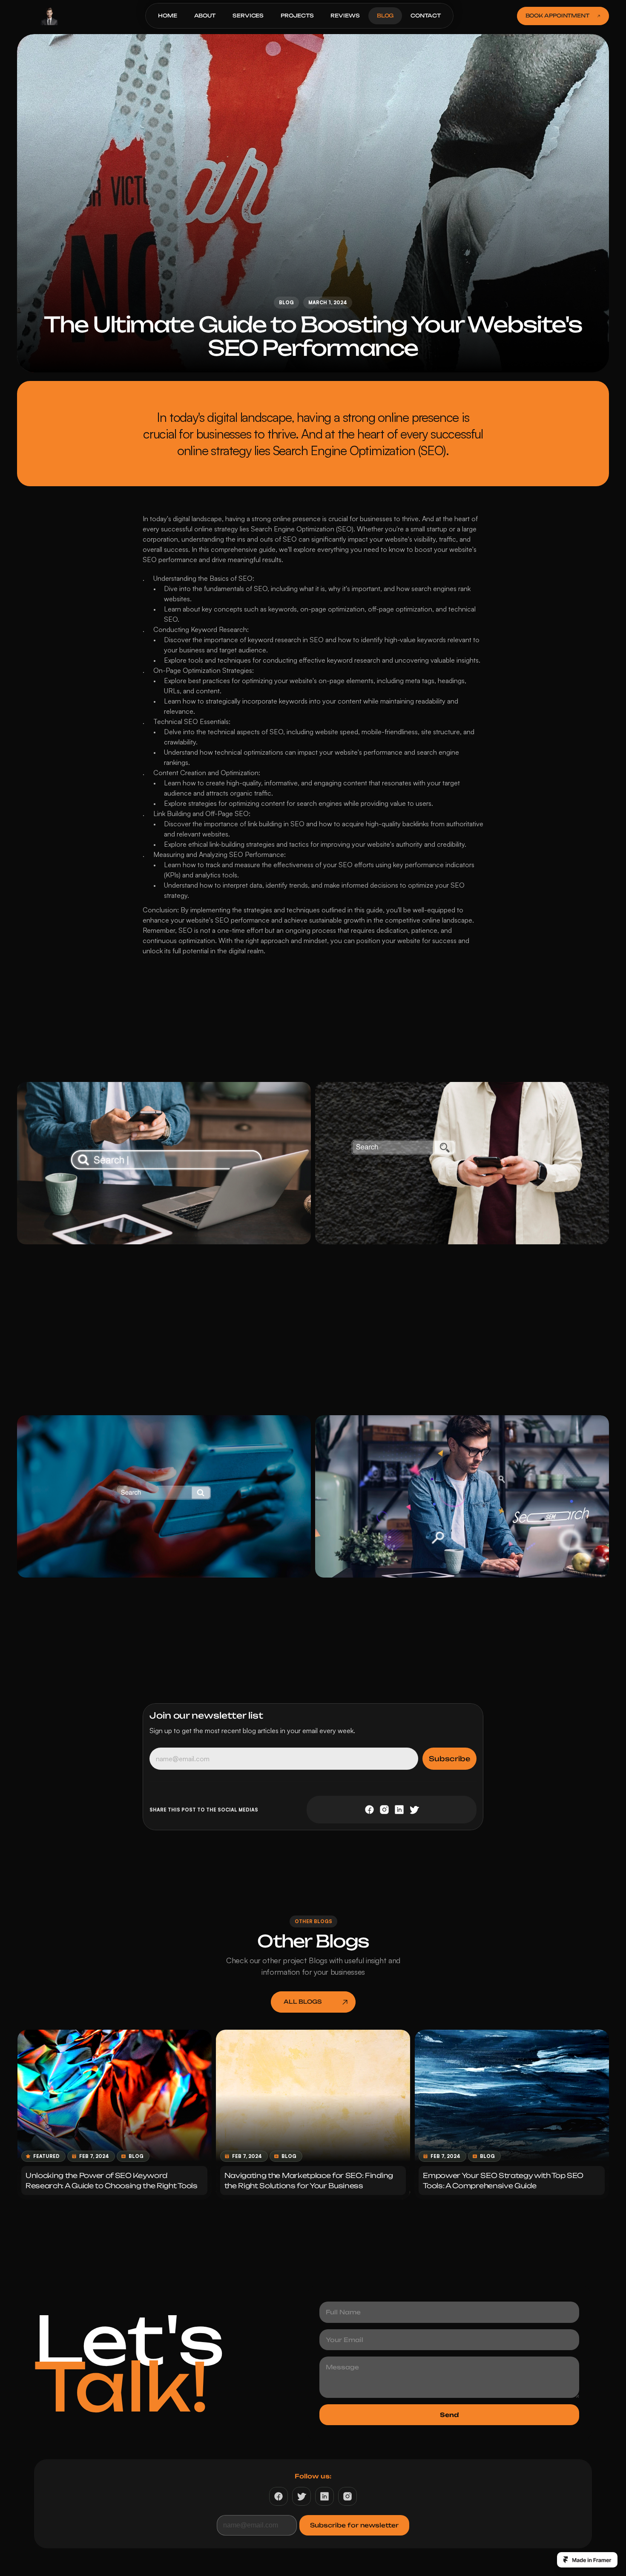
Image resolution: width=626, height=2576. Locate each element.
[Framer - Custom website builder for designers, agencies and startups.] (587, 2560)
